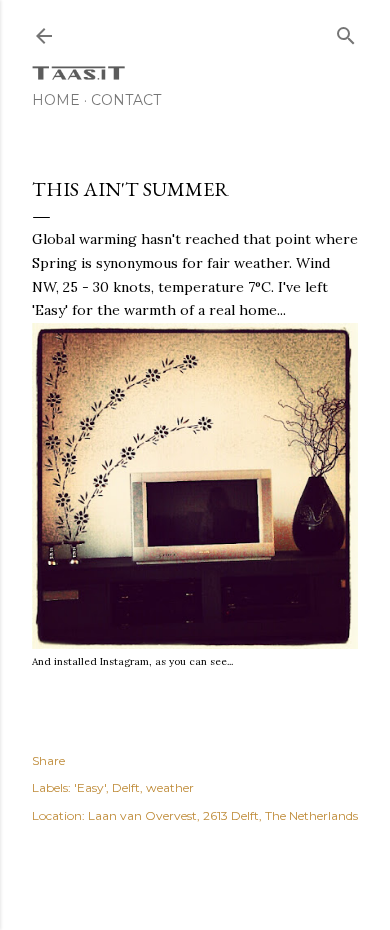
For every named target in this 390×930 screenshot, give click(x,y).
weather (170, 787)
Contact (126, 100)
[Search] (346, 31)
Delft (126, 787)
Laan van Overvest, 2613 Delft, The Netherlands (223, 815)
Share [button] (48, 760)
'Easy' (90, 787)
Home (56, 100)
